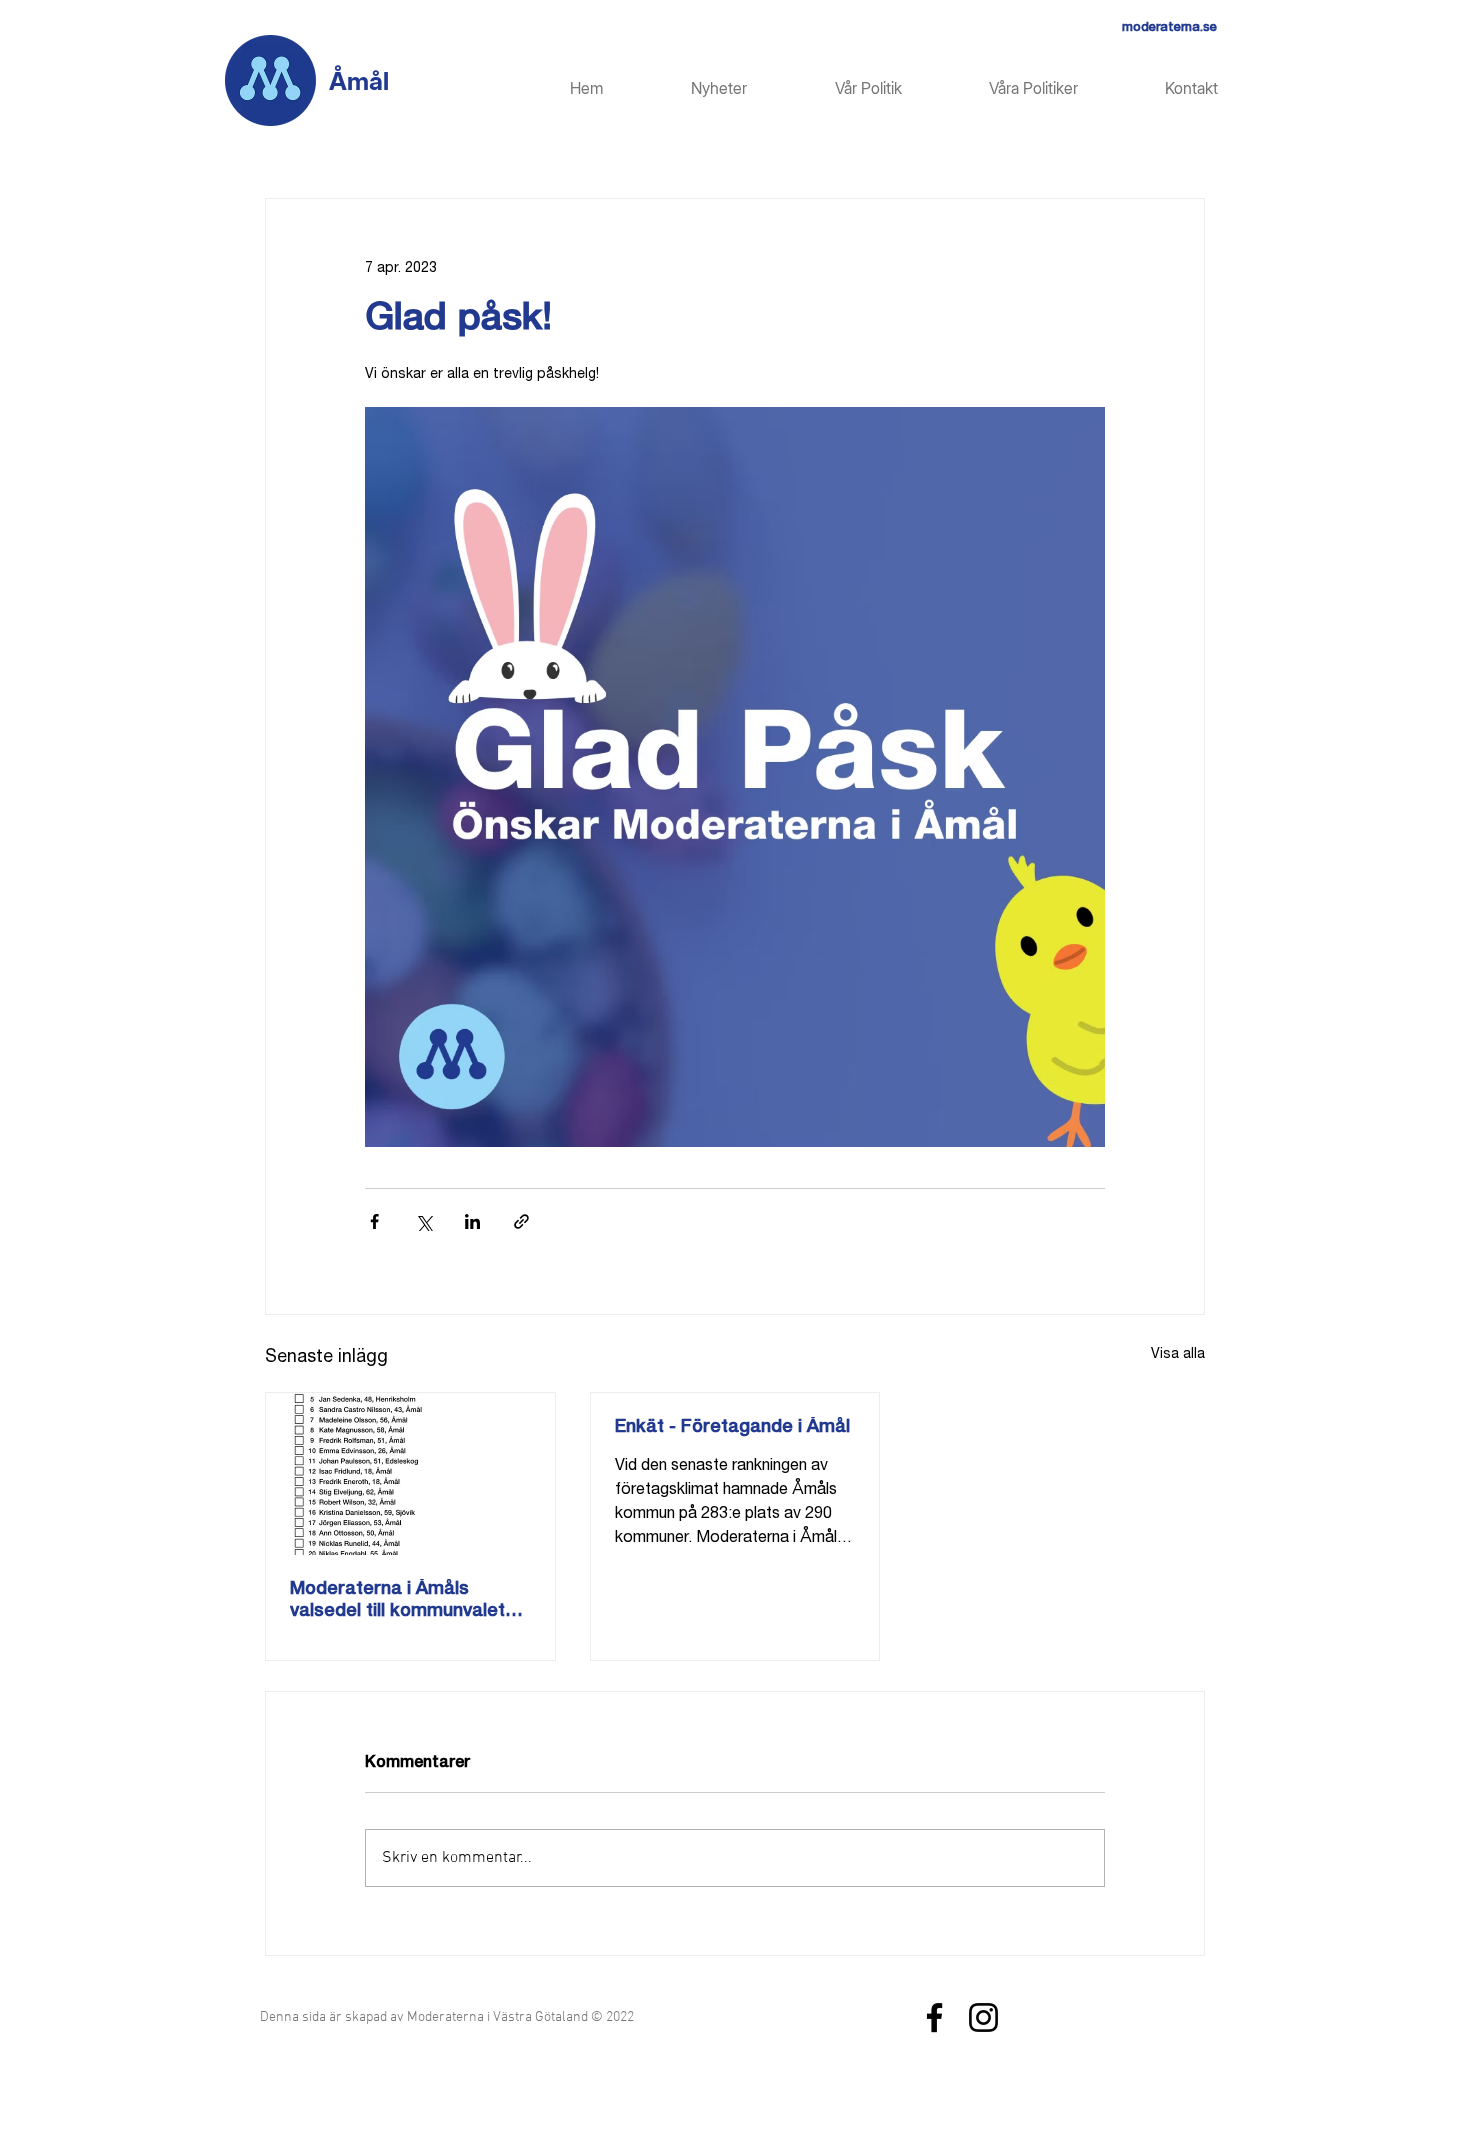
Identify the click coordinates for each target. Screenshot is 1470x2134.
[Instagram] (983, 2017)
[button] (1005, 88)
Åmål (359, 81)
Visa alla (1178, 1355)
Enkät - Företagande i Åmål (732, 1428)
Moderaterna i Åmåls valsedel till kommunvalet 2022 (397, 1602)
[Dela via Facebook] (374, 1221)
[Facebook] (934, 2017)
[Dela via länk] (521, 1221)
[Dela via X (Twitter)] (423, 1221)
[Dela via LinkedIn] (472, 1221)
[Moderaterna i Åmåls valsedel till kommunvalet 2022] (410, 1474)
